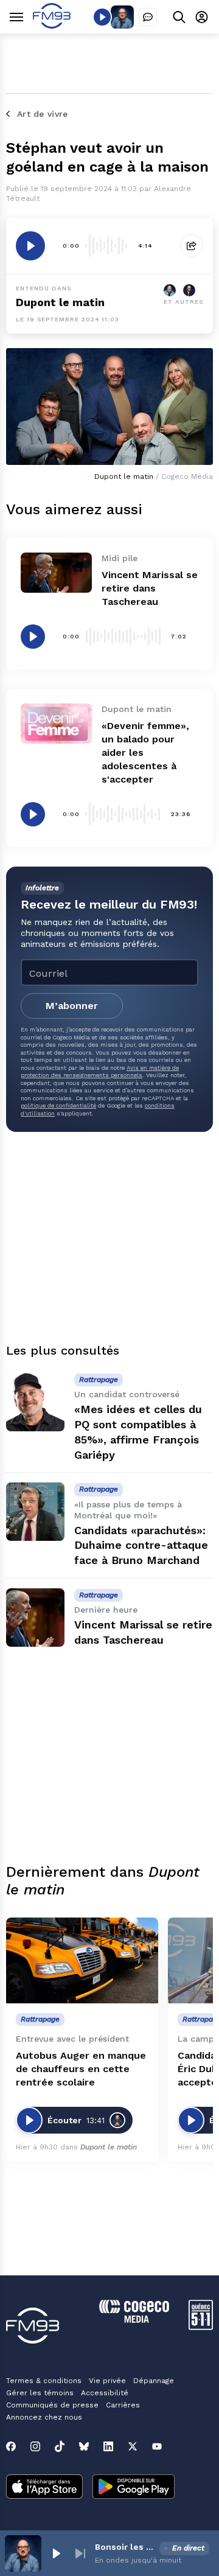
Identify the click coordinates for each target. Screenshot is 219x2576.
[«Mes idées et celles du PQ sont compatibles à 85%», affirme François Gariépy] (35, 1402)
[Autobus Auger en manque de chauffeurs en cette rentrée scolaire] (82, 1960)
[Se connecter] (202, 17)
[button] (56, 2553)
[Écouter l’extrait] (30, 246)
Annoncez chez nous (44, 2417)
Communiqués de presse (52, 2405)
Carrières (123, 2405)
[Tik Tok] (60, 2446)
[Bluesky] (84, 2446)
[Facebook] (11, 2446)
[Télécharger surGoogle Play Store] (134, 2488)
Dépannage (154, 2381)
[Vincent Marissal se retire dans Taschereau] (56, 573)
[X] (133, 2446)
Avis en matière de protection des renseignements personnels (100, 1071)
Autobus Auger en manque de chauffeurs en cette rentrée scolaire (81, 2069)
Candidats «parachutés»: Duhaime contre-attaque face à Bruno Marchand (141, 1545)
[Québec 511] (201, 2327)
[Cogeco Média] (134, 2319)
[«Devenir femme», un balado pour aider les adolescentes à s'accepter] (56, 724)
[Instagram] (35, 2446)
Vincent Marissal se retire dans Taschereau (150, 588)
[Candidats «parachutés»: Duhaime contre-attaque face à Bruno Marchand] (35, 1512)
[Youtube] (157, 2446)
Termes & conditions (44, 2381)
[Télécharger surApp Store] (44, 2488)
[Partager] (192, 246)
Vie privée (107, 2381)
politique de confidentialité (58, 1105)
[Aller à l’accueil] (52, 25)
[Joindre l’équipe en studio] (148, 17)
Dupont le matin (60, 302)
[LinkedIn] (108, 2446)
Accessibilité (105, 2393)
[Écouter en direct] (102, 17)
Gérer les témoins (40, 2393)
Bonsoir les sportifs (125, 2547)
